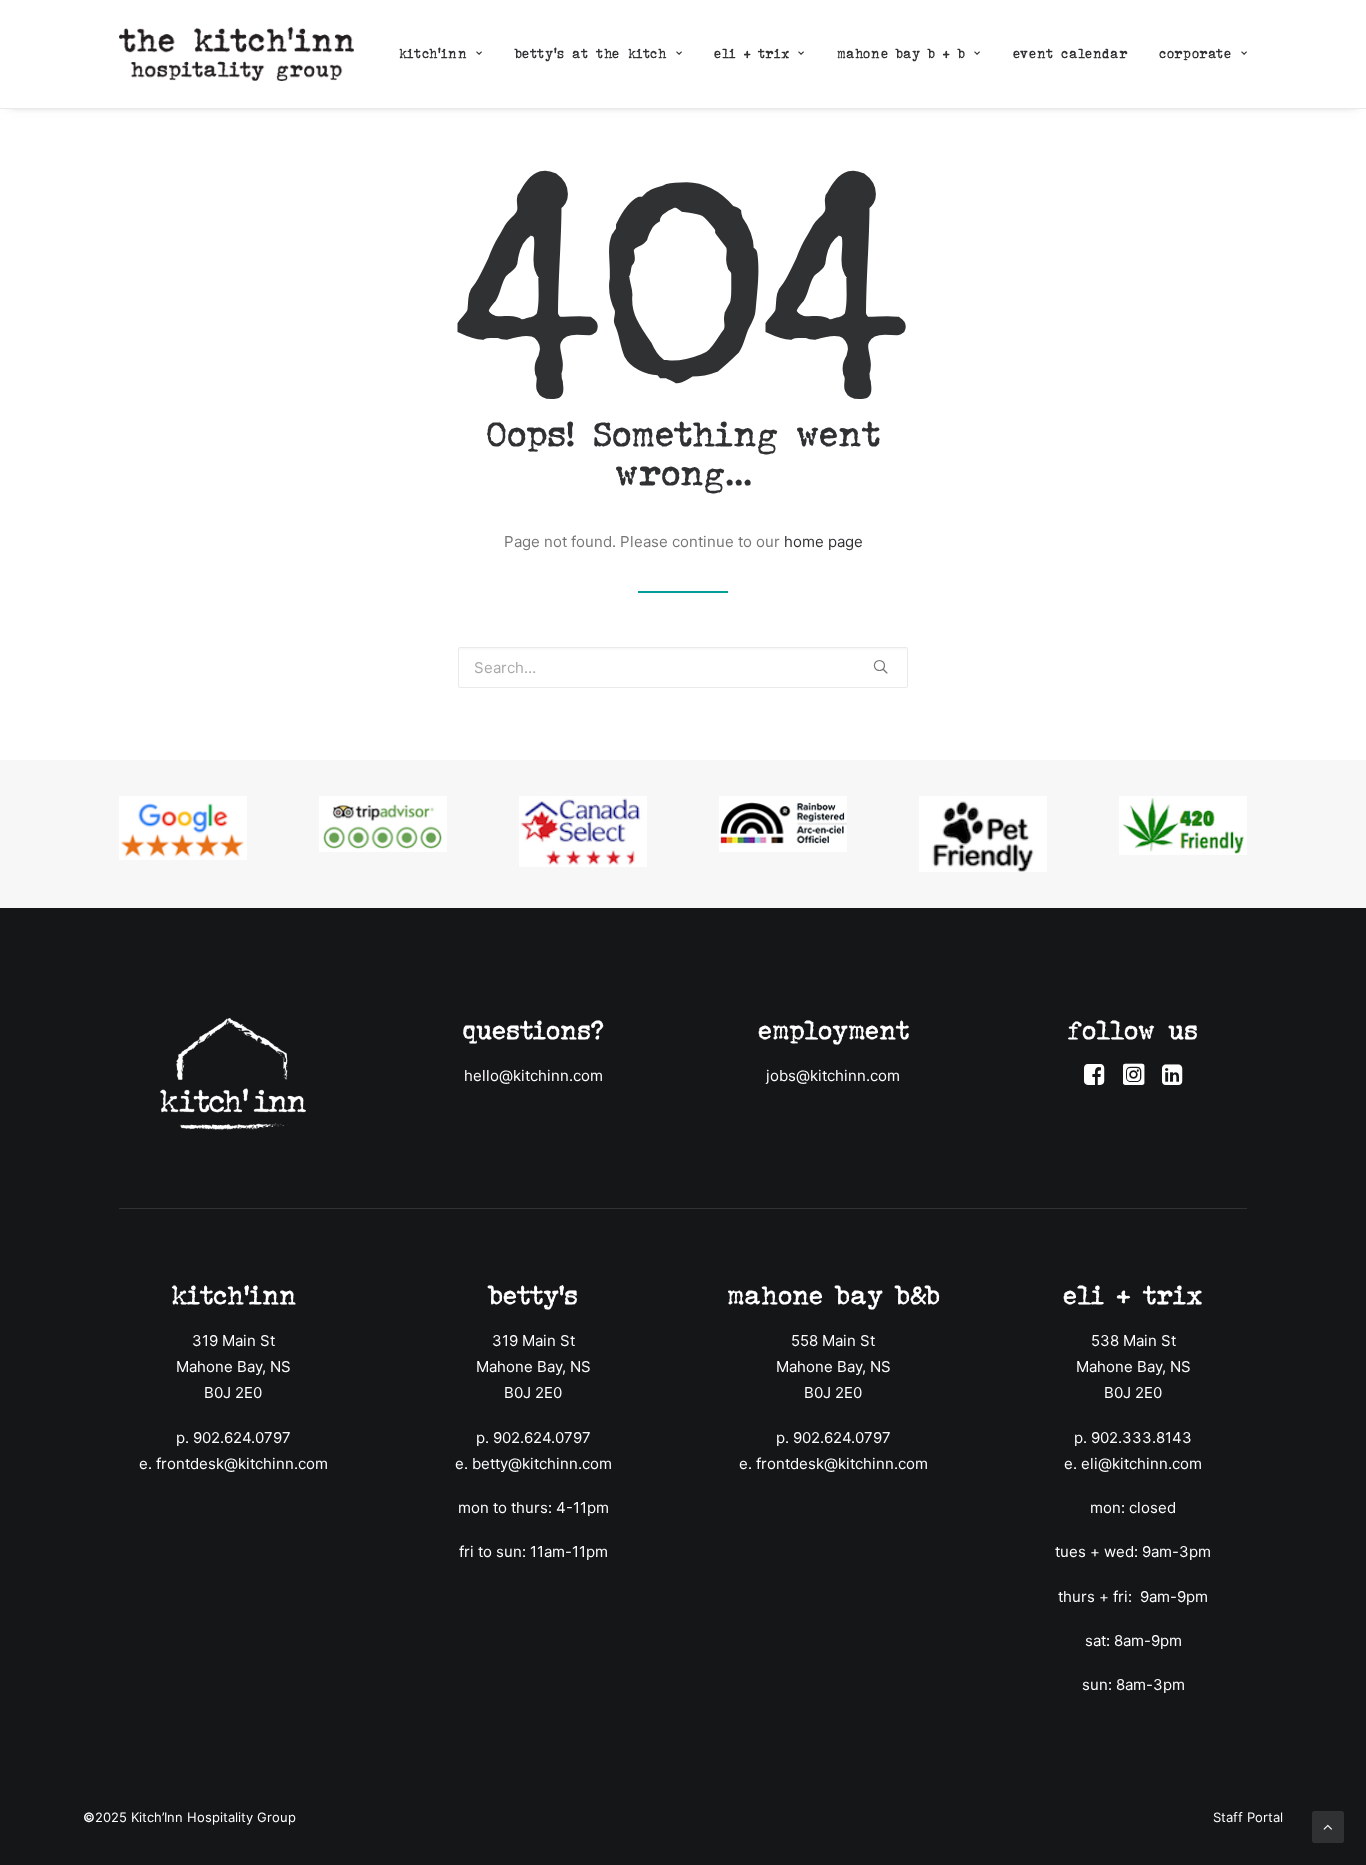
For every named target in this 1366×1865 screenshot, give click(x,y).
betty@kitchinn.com (542, 1463)
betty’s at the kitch (591, 53)
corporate (1195, 53)
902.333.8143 (1141, 1437)
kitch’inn (433, 53)
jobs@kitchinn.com (833, 1075)
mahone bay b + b (901, 53)
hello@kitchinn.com (533, 1075)
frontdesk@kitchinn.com (242, 1463)
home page (823, 541)
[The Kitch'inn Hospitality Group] (236, 54)
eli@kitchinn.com (1141, 1463)
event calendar (1070, 53)
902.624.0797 (242, 1437)
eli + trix (751, 53)
